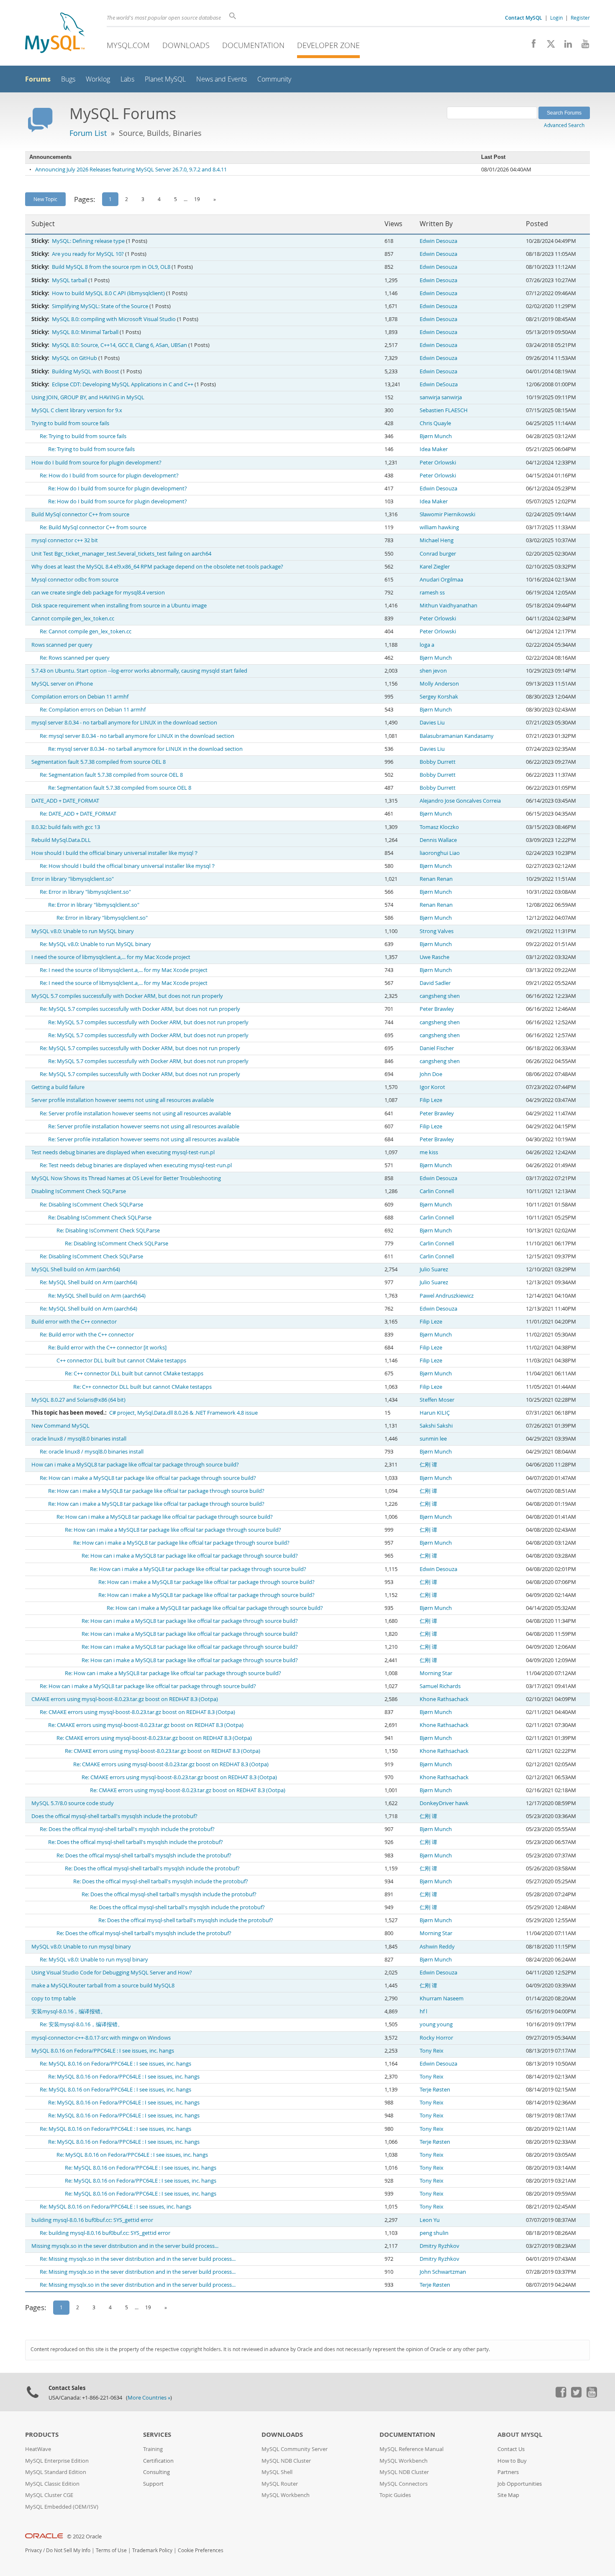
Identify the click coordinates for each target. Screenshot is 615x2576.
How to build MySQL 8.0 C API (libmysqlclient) (108, 293)
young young (436, 2024)
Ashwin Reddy (437, 1947)
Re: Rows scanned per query (75, 658)
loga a (427, 645)
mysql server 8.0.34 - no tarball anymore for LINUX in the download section (124, 723)
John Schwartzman (443, 2272)
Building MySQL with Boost (86, 371)
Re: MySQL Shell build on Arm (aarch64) (88, 1282)
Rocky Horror (436, 2038)
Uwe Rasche (434, 957)
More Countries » (149, 2398)
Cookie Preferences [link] (201, 2550)
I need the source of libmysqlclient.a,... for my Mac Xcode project (111, 957)
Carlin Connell (437, 1191)
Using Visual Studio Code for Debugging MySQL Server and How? (112, 1973)
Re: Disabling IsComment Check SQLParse (91, 1205)
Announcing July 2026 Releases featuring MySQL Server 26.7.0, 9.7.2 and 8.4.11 (131, 170)
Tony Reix (432, 2051)
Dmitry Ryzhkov (439, 2246)
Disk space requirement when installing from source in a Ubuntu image (119, 606)
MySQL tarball (69, 280)
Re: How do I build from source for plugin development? (109, 476)
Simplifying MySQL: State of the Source (100, 306)
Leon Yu (430, 2220)
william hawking (439, 527)
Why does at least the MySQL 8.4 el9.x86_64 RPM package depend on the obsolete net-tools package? (157, 567)
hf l (423, 2011)
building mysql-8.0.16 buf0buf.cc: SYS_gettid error (92, 2220)
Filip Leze (431, 1100)
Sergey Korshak (439, 697)
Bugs (68, 79)
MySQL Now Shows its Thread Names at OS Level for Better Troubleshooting (126, 1178)
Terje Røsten (435, 2090)
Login (556, 18)
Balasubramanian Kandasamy (457, 736)
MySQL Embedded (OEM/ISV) (62, 2507)
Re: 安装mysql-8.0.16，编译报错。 (81, 2024)
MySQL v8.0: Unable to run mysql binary (81, 1947)
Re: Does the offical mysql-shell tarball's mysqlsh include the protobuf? (127, 1829)
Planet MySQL (165, 79)
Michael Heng (437, 540)
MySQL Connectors (404, 2484)
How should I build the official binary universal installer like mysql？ (115, 853)
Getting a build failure (58, 1087)
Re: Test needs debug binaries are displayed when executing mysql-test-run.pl (136, 1165)
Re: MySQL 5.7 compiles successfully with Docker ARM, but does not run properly (140, 1009)
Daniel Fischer (437, 1048)
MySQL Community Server (295, 2449)
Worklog (98, 79)
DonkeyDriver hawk (444, 1803)
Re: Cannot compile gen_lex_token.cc (86, 631)
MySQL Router (280, 2484)
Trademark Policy (152, 2550)
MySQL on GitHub (74, 358)
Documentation (253, 45)
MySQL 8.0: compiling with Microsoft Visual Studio (114, 319)
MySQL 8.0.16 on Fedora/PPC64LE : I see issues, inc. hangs (103, 2051)
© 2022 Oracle (84, 2536)
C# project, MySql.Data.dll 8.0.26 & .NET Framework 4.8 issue (183, 1413)
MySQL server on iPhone (62, 684)
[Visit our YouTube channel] (582, 46)
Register (580, 18)
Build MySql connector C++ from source (80, 514)
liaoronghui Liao (440, 853)
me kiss (429, 1152)
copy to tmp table (54, 1998)
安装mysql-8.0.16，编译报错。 (69, 2011)
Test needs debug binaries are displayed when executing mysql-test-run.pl (123, 1152)
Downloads (186, 45)
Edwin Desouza (438, 241)
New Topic (45, 199)
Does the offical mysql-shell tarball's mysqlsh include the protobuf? (114, 1816)
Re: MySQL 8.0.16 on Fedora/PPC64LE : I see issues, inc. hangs (115, 2064)
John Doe (431, 1074)
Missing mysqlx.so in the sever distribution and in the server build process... (125, 2246)
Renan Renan (436, 879)
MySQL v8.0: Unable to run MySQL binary (83, 931)
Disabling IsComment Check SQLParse (79, 1191)
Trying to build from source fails (70, 423)
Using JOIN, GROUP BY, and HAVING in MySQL (88, 397)
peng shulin (434, 2233)
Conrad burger (438, 554)
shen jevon (433, 671)
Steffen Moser (437, 1400)
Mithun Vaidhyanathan (448, 606)
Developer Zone (328, 45)
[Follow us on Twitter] (576, 2395)
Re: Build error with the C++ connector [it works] (107, 1348)
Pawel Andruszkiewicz (447, 1296)
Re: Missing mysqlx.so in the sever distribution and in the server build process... (138, 2259)
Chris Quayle (435, 423)
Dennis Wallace (438, 840)
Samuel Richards (440, 1686)
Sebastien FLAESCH (444, 410)
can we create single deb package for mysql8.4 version (98, 593)
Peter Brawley (437, 1009)
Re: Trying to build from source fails (83, 436)
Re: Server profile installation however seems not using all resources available (135, 1113)
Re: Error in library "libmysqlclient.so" (85, 892)
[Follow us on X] (548, 46)
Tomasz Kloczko (439, 827)
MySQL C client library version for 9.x (77, 410)
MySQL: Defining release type (88, 241)
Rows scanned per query (62, 645)
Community (274, 79)
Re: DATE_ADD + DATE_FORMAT (78, 814)
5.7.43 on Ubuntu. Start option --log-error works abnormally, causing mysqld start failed (139, 671)
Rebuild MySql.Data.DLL (61, 840)
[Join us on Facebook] (531, 46)
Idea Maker (434, 449)
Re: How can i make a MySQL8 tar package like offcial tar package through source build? (148, 1478)
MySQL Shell (277, 2472)
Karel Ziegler (435, 567)
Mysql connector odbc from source (75, 580)
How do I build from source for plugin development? (96, 463)
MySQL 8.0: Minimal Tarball (85, 332)
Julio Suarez (434, 1269)
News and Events (222, 79)
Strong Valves (437, 931)
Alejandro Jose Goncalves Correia (460, 801)
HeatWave (38, 2449)
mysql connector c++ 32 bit (65, 540)
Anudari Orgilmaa (441, 580)
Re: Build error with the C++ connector (87, 1335)
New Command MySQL (60, 1426)
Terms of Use (111, 2550)
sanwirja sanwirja (441, 397)
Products (42, 2434)
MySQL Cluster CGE (49, 2495)
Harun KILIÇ (435, 1413)
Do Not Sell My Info (68, 2550)
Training (153, 2449)
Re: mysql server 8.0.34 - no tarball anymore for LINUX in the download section (137, 736)
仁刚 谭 (428, 1465)
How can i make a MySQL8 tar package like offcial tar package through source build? (135, 1465)
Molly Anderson (439, 684)
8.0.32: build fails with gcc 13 (66, 827)
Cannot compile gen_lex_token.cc (73, 618)
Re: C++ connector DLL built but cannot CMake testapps (134, 1373)
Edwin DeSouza (439, 384)
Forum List (88, 133)
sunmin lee (433, 1439)
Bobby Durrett (438, 762)
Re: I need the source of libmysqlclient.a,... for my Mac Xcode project (124, 970)
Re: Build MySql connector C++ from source (93, 527)
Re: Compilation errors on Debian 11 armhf (93, 710)
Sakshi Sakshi (436, 1426)
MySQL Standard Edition (56, 2472)
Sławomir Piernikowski (447, 514)
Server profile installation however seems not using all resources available (123, 1100)
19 (197, 199)
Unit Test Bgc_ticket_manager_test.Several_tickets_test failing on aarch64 (121, 554)
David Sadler (435, 983)
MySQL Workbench (286, 2495)
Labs (127, 79)
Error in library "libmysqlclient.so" (73, 879)
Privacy (33, 2550)
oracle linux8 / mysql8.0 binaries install (79, 1439)
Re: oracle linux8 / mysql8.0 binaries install (92, 1452)
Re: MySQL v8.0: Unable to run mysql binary (94, 1960)
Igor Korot (432, 1087)
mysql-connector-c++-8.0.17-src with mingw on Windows (101, 2038)
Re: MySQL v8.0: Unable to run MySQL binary (95, 944)
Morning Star (436, 1673)
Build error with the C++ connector (74, 1322)
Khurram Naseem (442, 1998)
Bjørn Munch (436, 436)
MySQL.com (128, 45)
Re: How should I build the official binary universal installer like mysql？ (128, 866)
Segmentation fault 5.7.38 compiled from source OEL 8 (99, 762)
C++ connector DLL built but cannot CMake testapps (121, 1361)
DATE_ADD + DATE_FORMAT (65, 801)
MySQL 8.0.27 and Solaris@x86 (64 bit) (78, 1400)
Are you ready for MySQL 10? (88, 254)
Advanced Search (564, 125)
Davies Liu (432, 723)
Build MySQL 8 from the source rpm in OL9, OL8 (111, 267)
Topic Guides (395, 2495)
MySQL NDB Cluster (286, 2461)
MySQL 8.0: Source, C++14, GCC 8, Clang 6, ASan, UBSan (119, 345)
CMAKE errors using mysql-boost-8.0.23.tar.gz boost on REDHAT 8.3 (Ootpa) (125, 1699)
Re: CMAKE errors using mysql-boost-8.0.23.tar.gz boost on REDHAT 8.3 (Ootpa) (137, 1712)
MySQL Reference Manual (411, 2449)
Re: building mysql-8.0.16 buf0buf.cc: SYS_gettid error (105, 2233)
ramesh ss (432, 593)
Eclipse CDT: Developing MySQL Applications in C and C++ (123, 384)
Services (157, 2434)
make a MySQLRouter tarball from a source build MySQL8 (103, 1986)
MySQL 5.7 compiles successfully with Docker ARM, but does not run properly (127, 996)
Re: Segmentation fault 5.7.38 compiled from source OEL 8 (111, 775)
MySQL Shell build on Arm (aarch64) (76, 1269)
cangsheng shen (440, 996)
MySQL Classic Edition (52, 2484)
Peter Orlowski (438, 463)
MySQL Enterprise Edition (57, 2461)
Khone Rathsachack (444, 1699)
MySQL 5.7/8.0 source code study (73, 1803)
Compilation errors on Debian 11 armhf (80, 697)
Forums (38, 79)
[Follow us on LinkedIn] (565, 46)
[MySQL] (55, 34)
